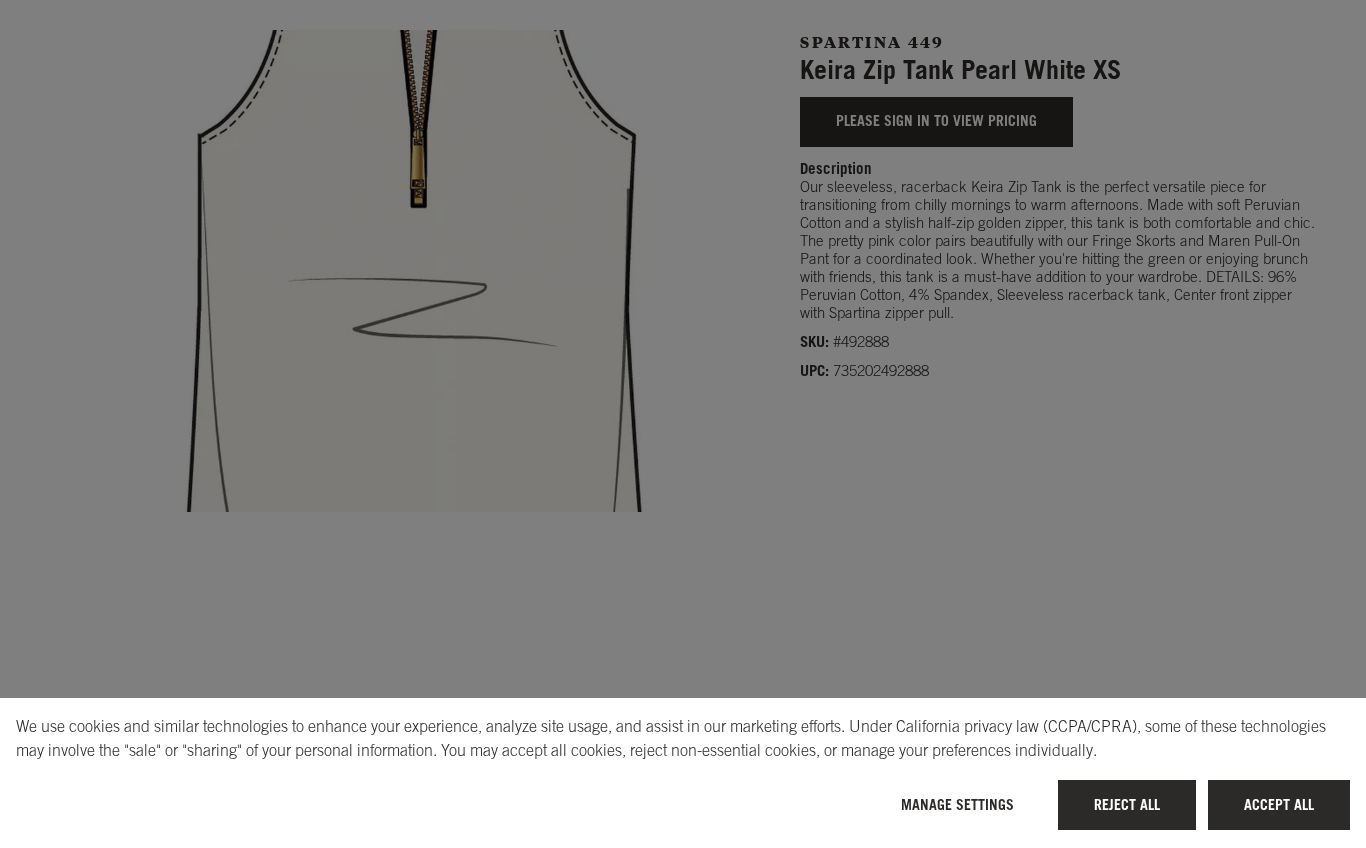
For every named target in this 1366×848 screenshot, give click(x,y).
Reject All (1127, 804)
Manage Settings (957, 804)
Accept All (1279, 804)
